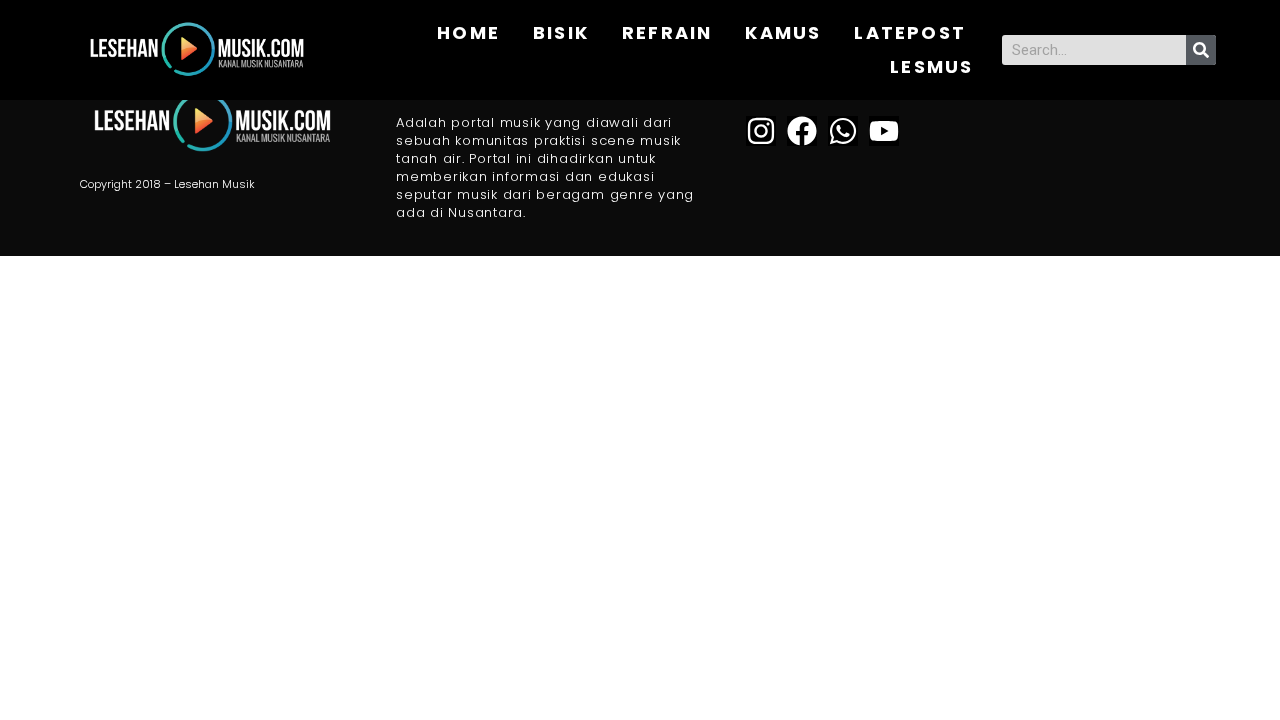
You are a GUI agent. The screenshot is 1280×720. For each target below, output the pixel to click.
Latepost (910, 32)
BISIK (561, 32)
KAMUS (783, 32)
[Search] (1201, 50)
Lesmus (931, 66)
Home (468, 32)
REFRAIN (667, 32)
